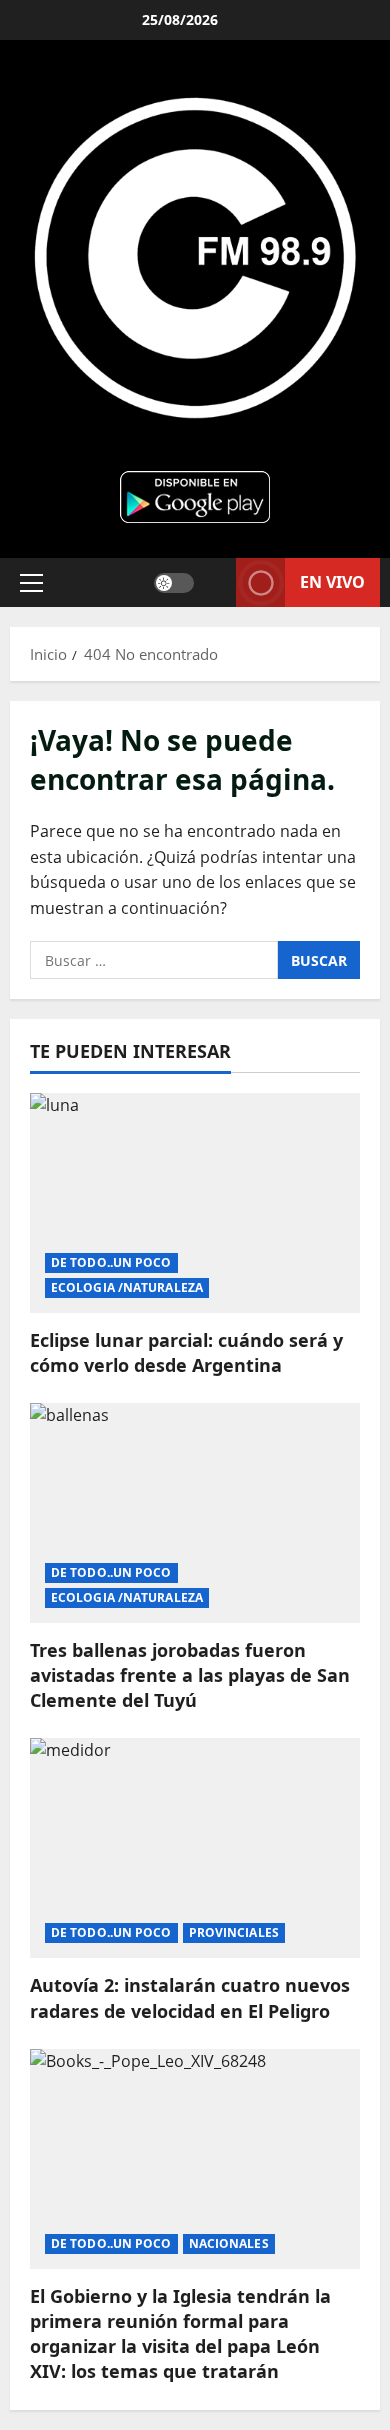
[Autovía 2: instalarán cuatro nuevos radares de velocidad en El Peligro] (195, 1848)
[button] (31, 582)
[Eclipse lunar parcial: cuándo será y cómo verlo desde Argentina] (195, 1203)
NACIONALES (229, 2243)
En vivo (332, 581)
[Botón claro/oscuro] (174, 582)
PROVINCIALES (234, 1932)
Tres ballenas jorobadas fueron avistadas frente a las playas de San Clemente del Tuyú (190, 1675)
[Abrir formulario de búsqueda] (215, 582)
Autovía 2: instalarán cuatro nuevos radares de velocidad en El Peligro (190, 1997)
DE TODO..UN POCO (111, 1262)
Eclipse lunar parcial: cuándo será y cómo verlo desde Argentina (186, 1352)
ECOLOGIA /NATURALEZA (127, 1287)
